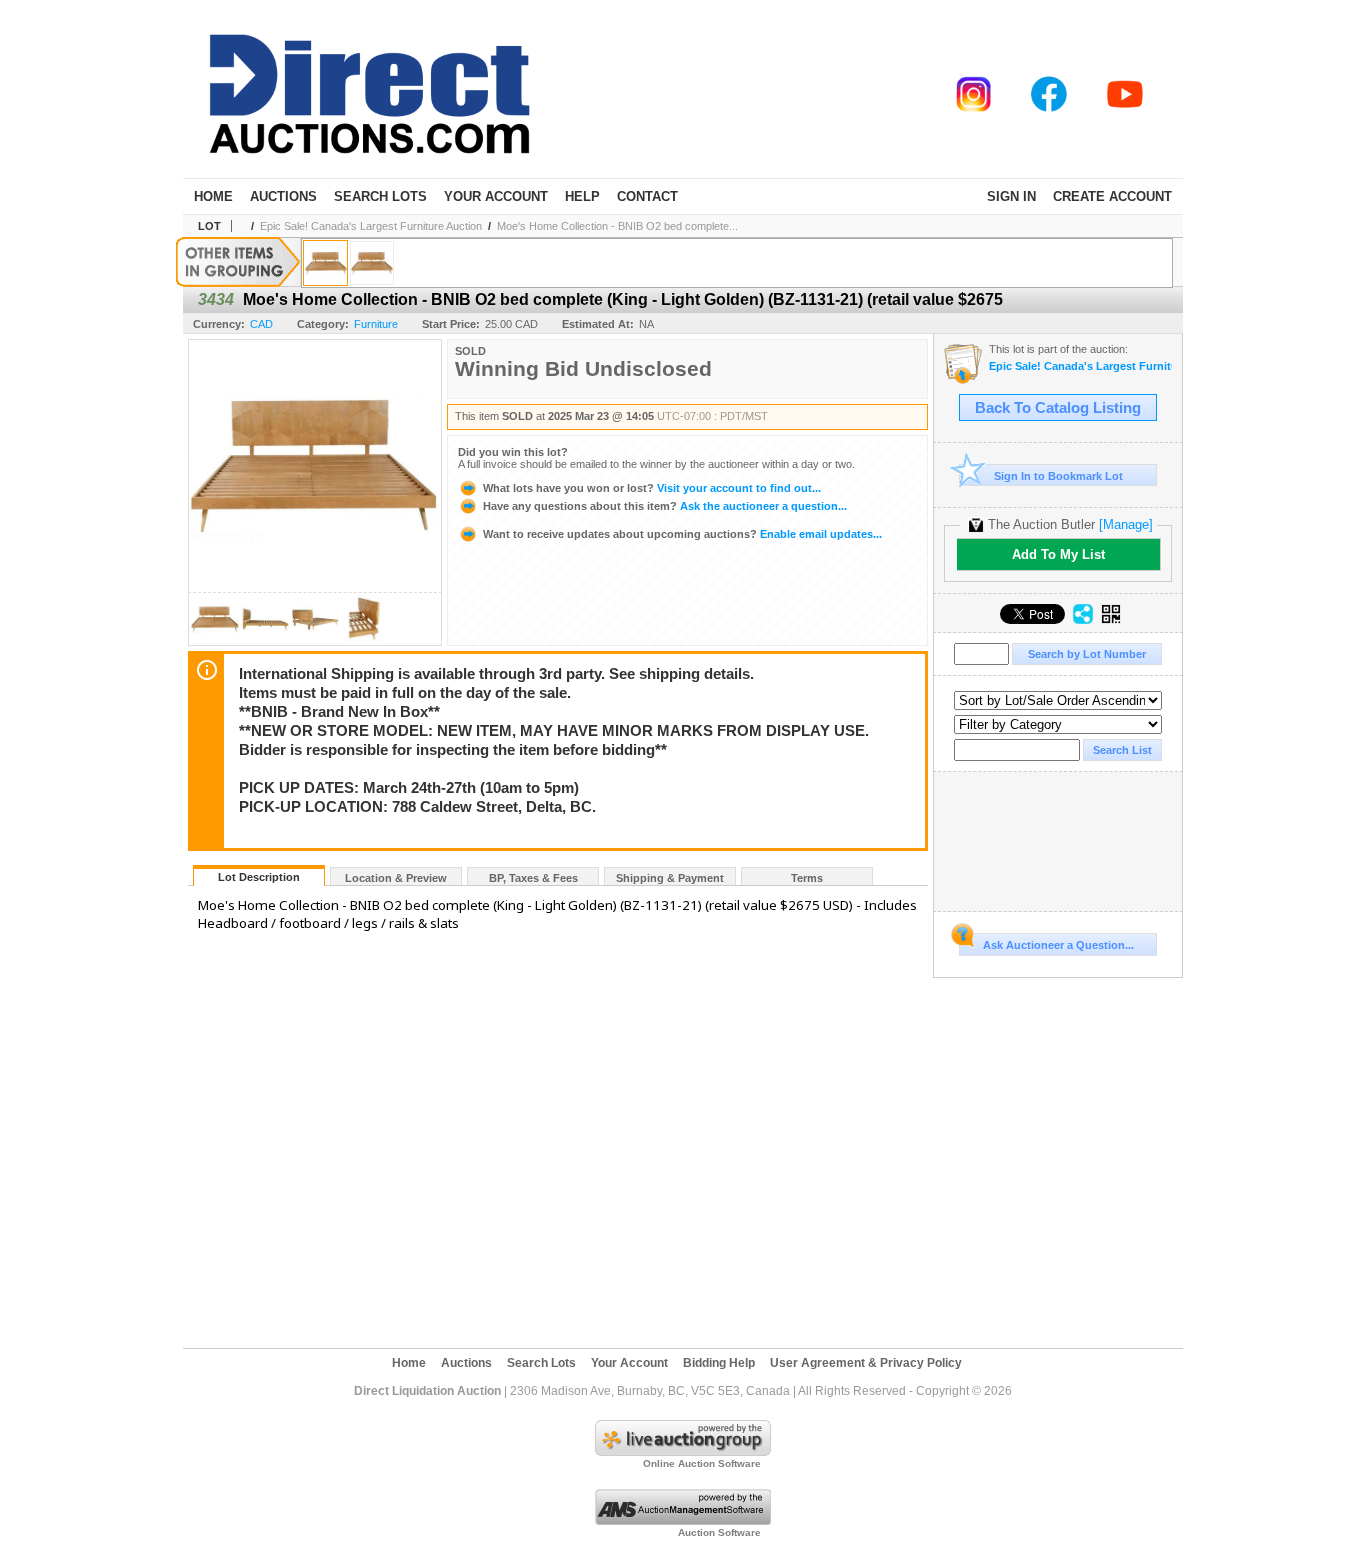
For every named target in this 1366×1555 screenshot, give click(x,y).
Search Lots (380, 196)
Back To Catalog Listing (1058, 408)
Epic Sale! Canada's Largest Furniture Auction (371, 226)
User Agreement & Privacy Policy (866, 1363)
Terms (807, 878)
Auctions (283, 196)
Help (582, 196)
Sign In (1011, 196)
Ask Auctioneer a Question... (1058, 945)
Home (213, 196)
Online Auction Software (702, 1463)
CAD (261, 324)
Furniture (376, 324)
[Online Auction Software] (683, 1452)
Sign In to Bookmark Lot (1058, 476)
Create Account (1112, 196)
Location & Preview (396, 878)
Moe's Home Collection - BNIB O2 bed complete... (617, 226)
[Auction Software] (683, 1521)
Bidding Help (719, 1363)
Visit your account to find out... (652, 488)
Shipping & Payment (670, 878)
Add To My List (1058, 554)
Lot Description (259, 877)
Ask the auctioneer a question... (665, 506)
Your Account (496, 196)
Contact (647, 196)
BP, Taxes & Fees (533, 878)
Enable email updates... (682, 534)
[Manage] (1126, 524)
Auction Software (719, 1532)
